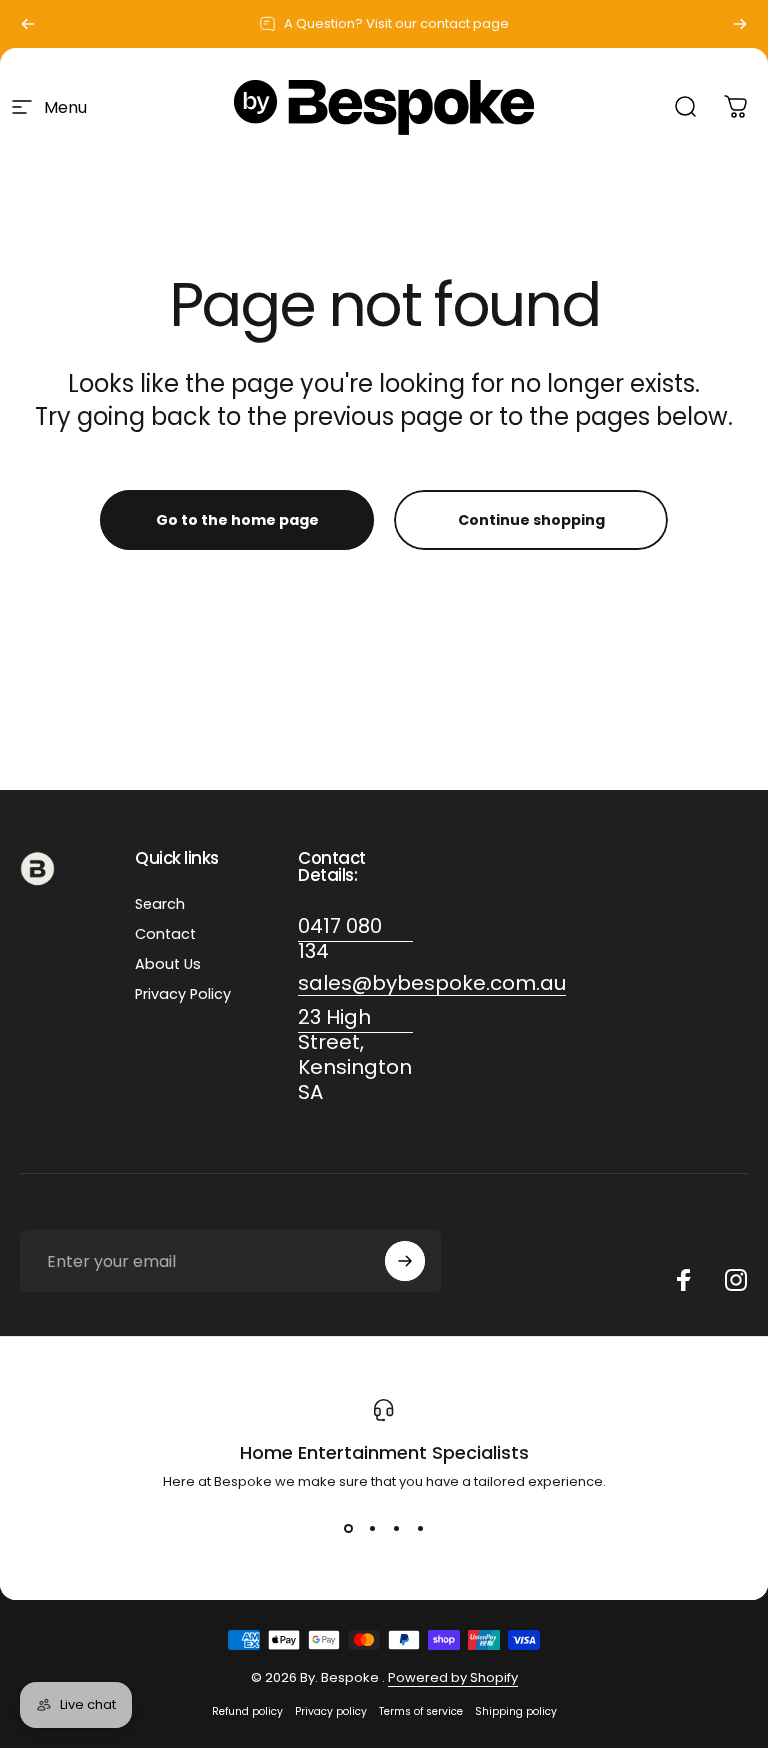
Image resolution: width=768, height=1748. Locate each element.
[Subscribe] (405, 1261)
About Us (168, 964)
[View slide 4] (420, 1528)
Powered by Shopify (453, 1677)
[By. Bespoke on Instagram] (736, 1280)
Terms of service (421, 1711)
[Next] (740, 24)
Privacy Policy (183, 994)
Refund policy (247, 1711)
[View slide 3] (396, 1528)
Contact (165, 934)
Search (160, 904)
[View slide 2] (372, 1528)
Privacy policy (331, 1711)
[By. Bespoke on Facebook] (684, 1280)
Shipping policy (516, 1711)
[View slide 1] (348, 1528)
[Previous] (28, 24)
